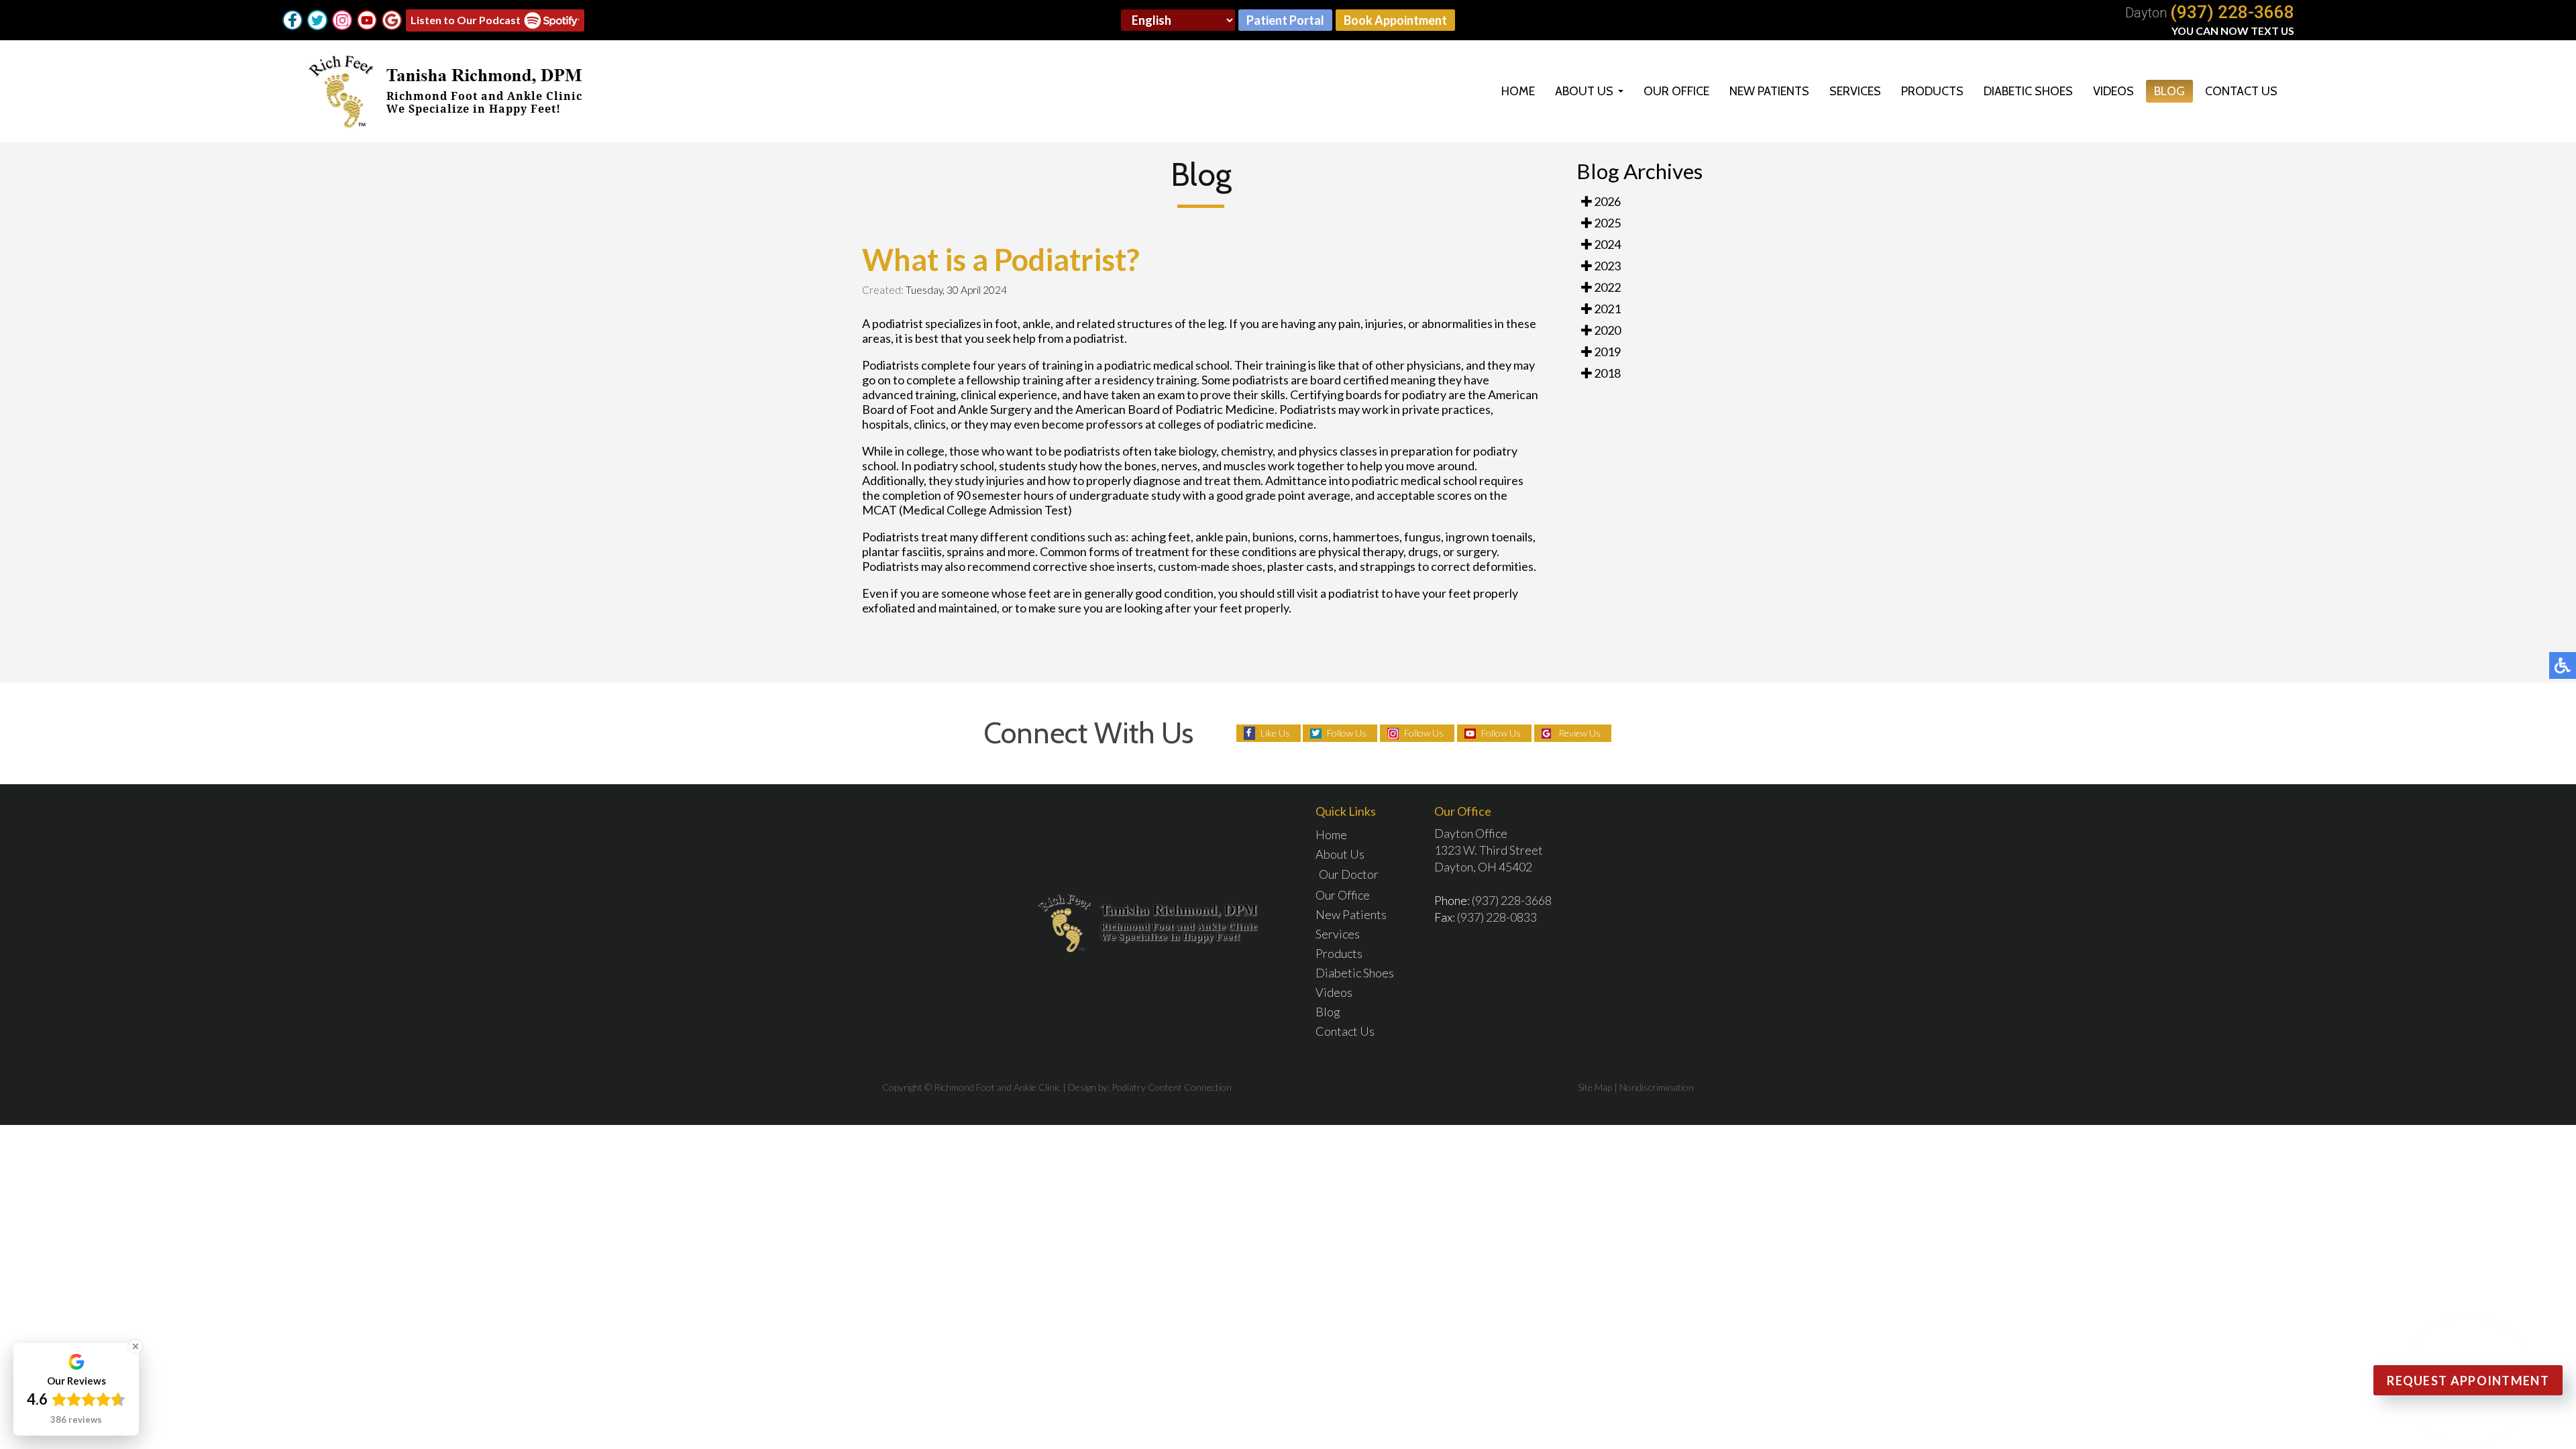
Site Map (1595, 1087)
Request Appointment (2468, 1381)
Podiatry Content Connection (1172, 1087)
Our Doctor (1349, 874)
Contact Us (2241, 91)
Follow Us (1347, 733)
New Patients (1769, 91)
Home (1518, 91)
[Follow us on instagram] (342, 20)
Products (1932, 91)
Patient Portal (1285, 20)
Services (1855, 91)
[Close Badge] (136, 1346)
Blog (2169, 91)
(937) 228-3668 (2232, 12)
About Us (1584, 91)
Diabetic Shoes (2028, 91)
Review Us (1579, 733)
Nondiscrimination (1657, 1087)
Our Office (1676, 91)
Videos (2113, 91)
